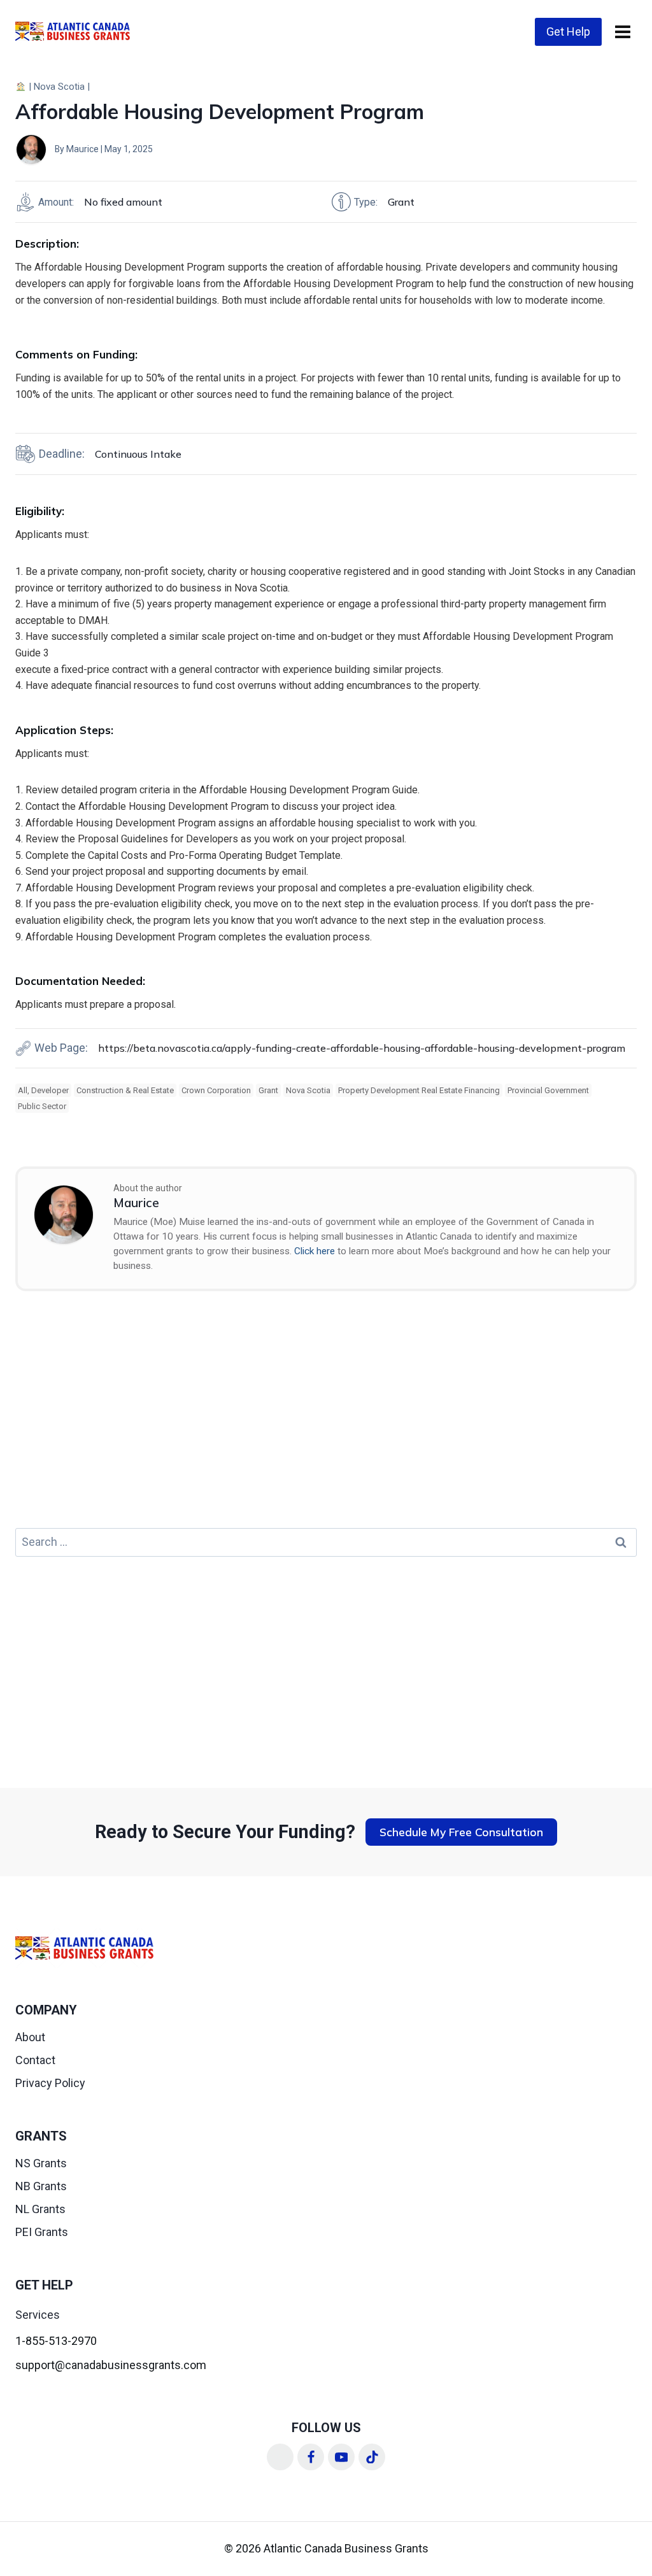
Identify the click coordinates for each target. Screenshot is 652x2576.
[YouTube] (341, 2457)
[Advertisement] (326, 1417)
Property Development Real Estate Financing (419, 1090)
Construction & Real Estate (125, 1090)
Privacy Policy (50, 2083)
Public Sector (42, 1106)
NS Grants (41, 2163)
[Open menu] (622, 32)
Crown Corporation (216, 1090)
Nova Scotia (59, 87)
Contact (35, 2060)
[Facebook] (311, 2457)
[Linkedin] (280, 2457)
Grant (268, 1090)
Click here (315, 1251)
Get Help (568, 32)
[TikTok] (372, 2457)
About (30, 2037)
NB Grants (41, 2186)
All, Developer (43, 1090)
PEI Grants (42, 2232)
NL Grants (40, 2209)
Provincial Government (548, 1090)
